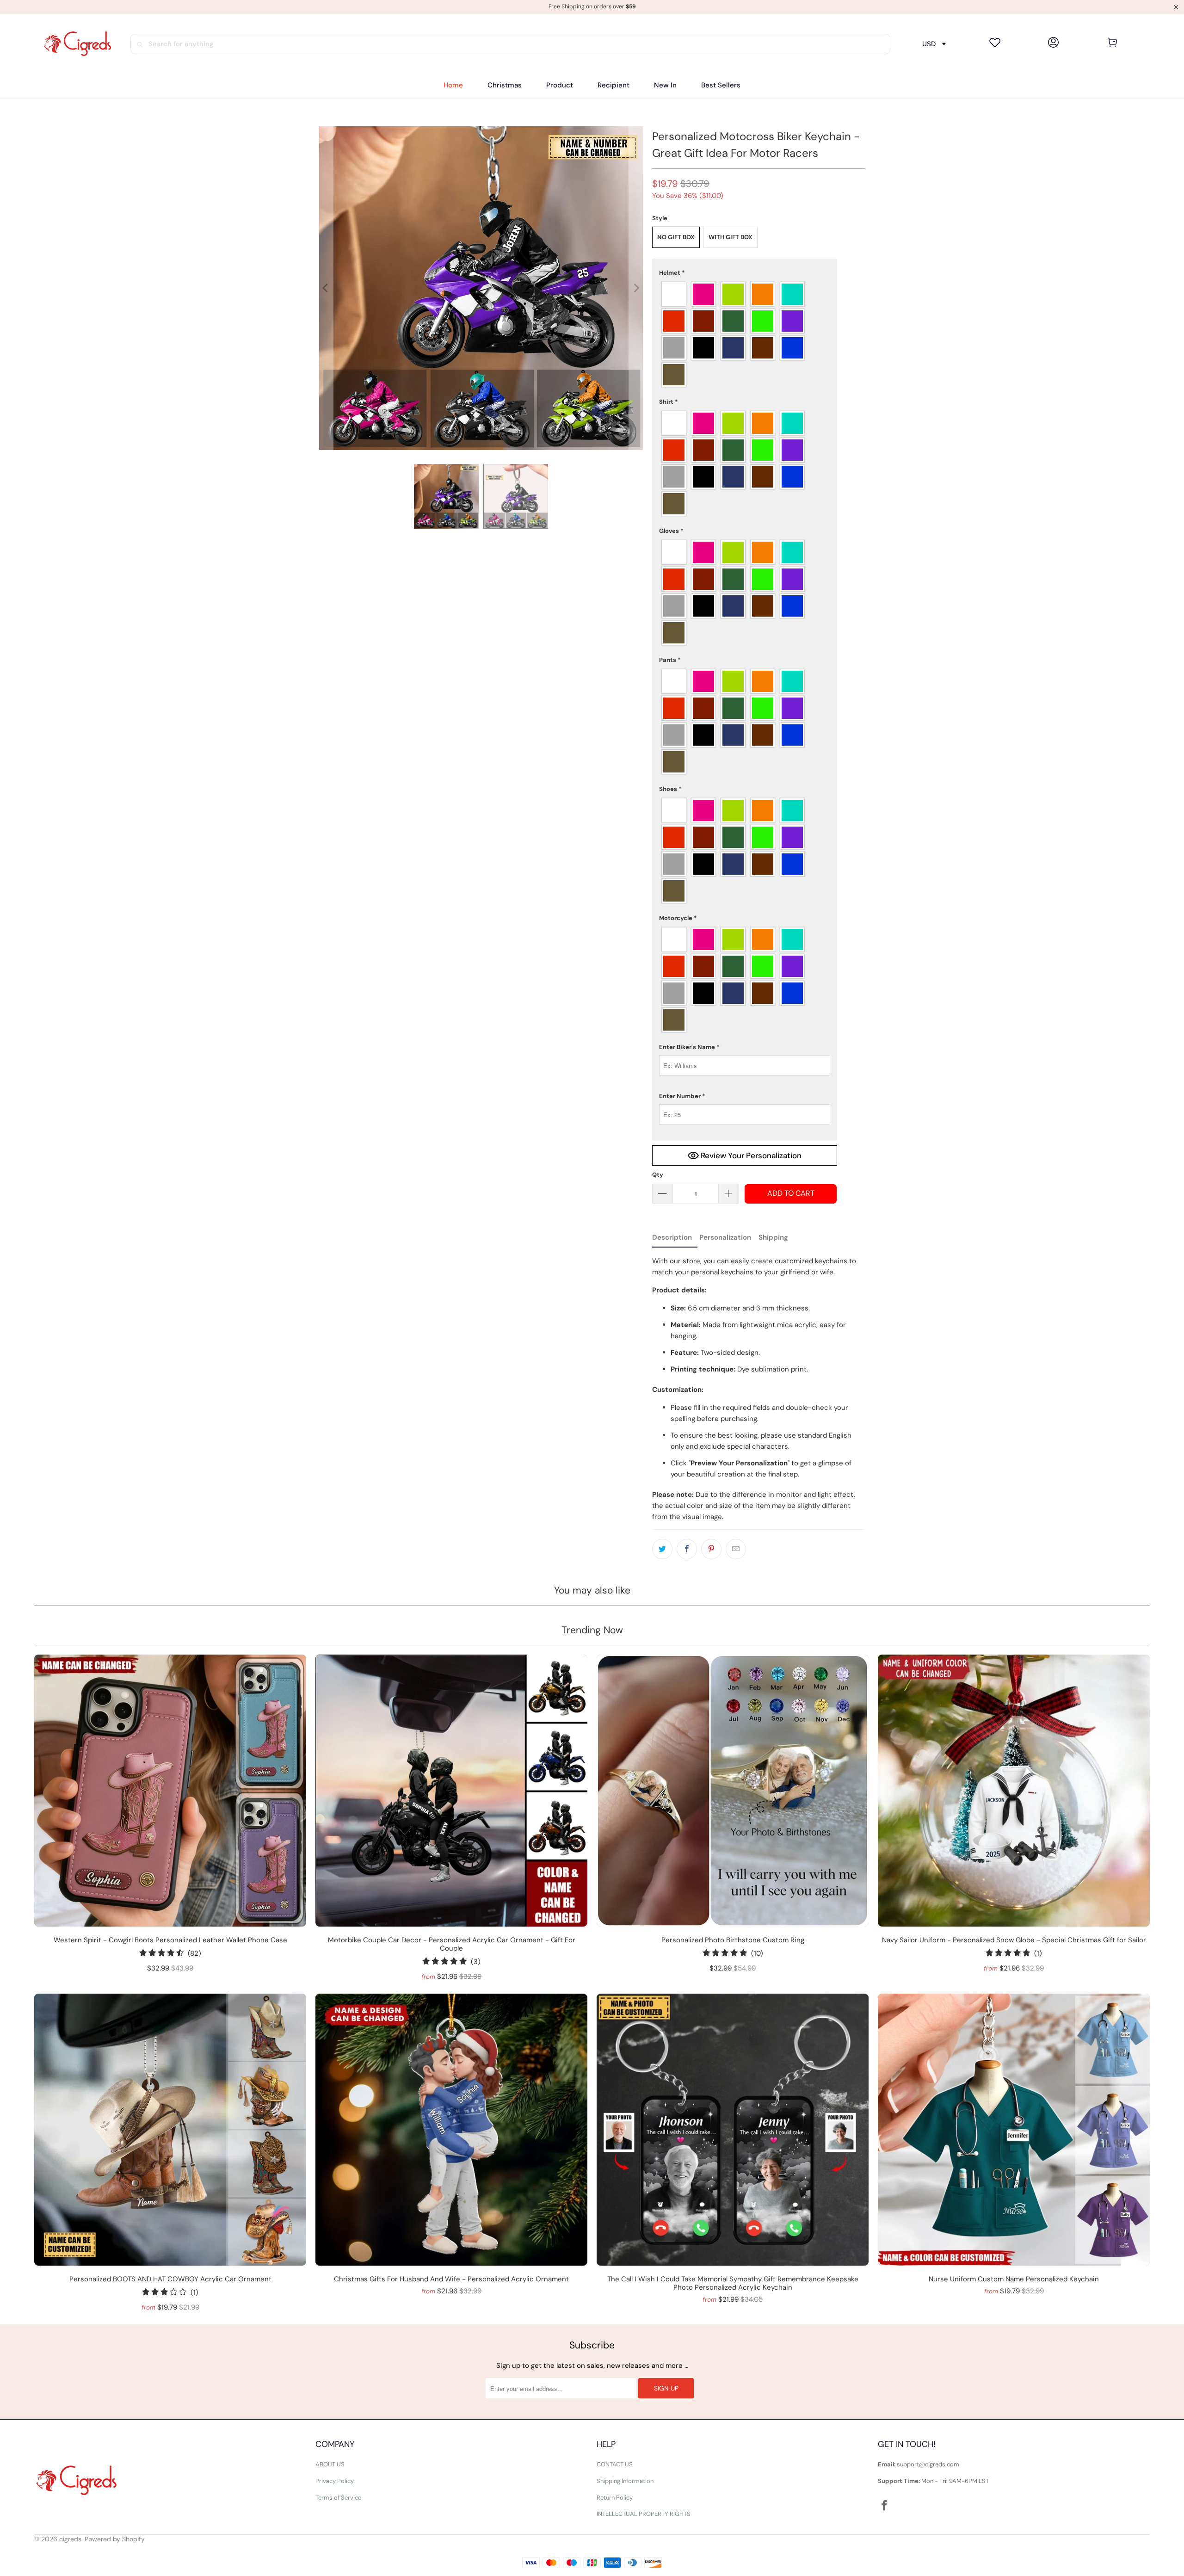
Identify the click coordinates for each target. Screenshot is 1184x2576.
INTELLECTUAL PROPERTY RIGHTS (644, 2514)
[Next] (636, 288)
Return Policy (615, 2498)
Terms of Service (338, 2498)
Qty (658, 1175)
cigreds (70, 2539)
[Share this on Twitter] (662, 1549)
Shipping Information (625, 2481)
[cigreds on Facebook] (885, 2506)
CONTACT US (615, 2464)
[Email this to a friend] (736, 1549)
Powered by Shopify (115, 2539)
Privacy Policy (335, 2481)
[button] (560, 85)
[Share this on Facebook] (687, 1549)
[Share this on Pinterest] (711, 1549)
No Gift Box (676, 237)
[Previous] (326, 288)
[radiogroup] (745, 334)
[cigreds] (77, 44)
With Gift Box (731, 237)
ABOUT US (330, 2464)
